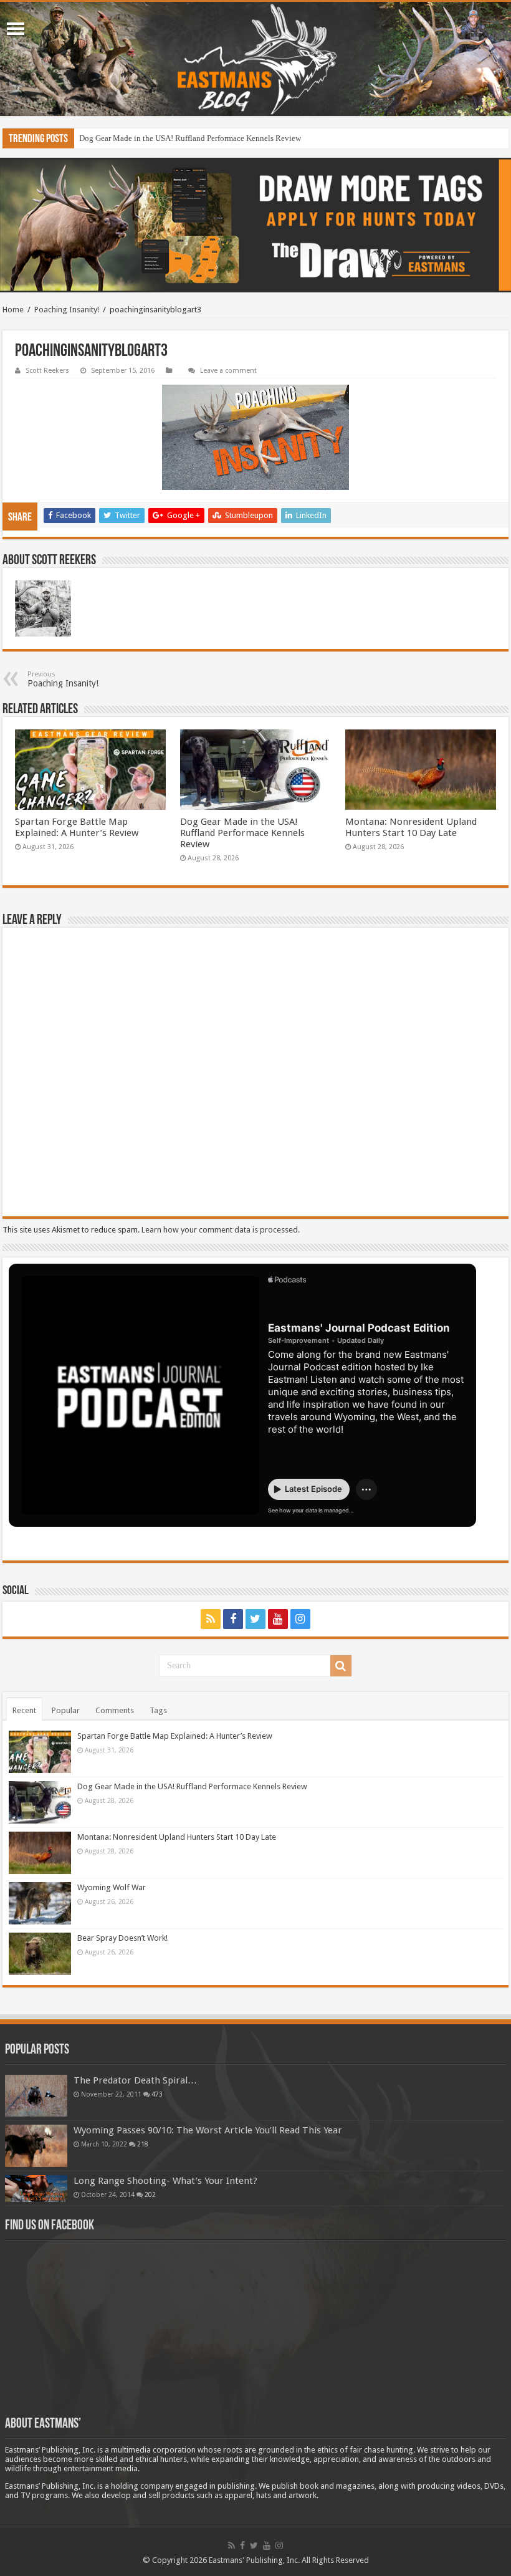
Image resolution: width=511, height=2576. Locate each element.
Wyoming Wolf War (112, 1887)
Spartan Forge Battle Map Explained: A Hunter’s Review (77, 827)
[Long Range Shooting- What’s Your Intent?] (36, 2189)
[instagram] (300, 1619)
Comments (115, 1710)
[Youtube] (278, 1619)
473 (157, 2094)
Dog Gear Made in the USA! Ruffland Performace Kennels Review (190, 138)
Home (13, 310)
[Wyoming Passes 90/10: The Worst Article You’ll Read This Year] (36, 2146)
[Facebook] (233, 1619)
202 (150, 2194)
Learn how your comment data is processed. (221, 1230)
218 (143, 2144)
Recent (24, 1710)
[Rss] (211, 1619)
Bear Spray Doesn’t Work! (122, 1938)
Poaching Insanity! (67, 310)
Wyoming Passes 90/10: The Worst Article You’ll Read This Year (208, 2130)
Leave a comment (228, 371)
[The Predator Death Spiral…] (36, 2095)
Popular (66, 1710)
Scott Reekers (47, 371)
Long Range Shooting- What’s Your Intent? (165, 2181)
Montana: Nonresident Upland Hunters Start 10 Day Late (411, 827)
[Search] (341, 1666)
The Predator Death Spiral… (135, 2080)
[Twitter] (255, 1619)
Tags (158, 1710)
